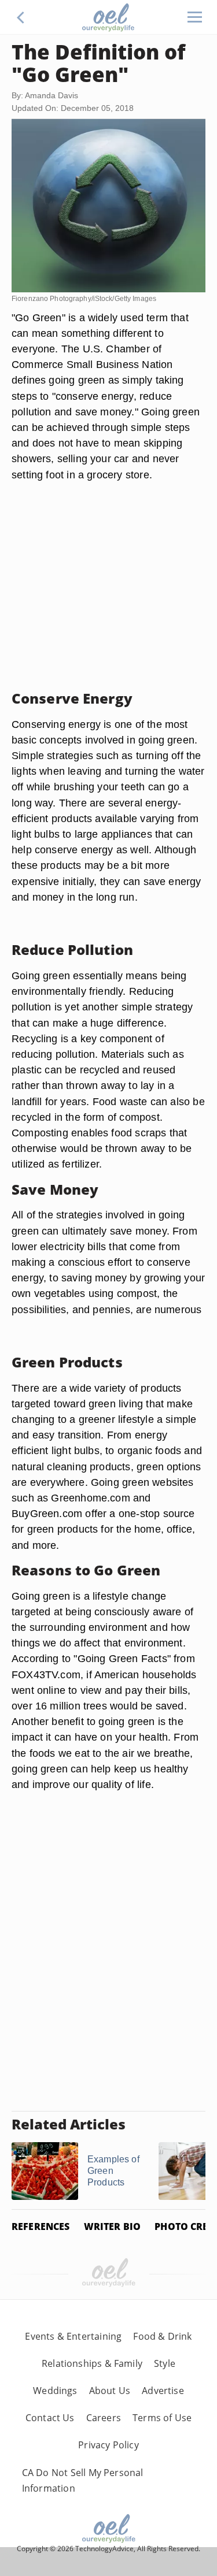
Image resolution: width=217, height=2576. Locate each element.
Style (165, 2363)
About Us (110, 2391)
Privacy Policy (108, 2445)
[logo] (108, 17)
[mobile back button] (21, 17)
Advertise (163, 2391)
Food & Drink (162, 2336)
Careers (104, 2418)
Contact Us (50, 2418)
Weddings (55, 2391)
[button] (21, 17)
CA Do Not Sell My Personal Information (83, 2480)
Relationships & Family (92, 2363)
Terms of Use (162, 2418)
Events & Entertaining (73, 2336)
